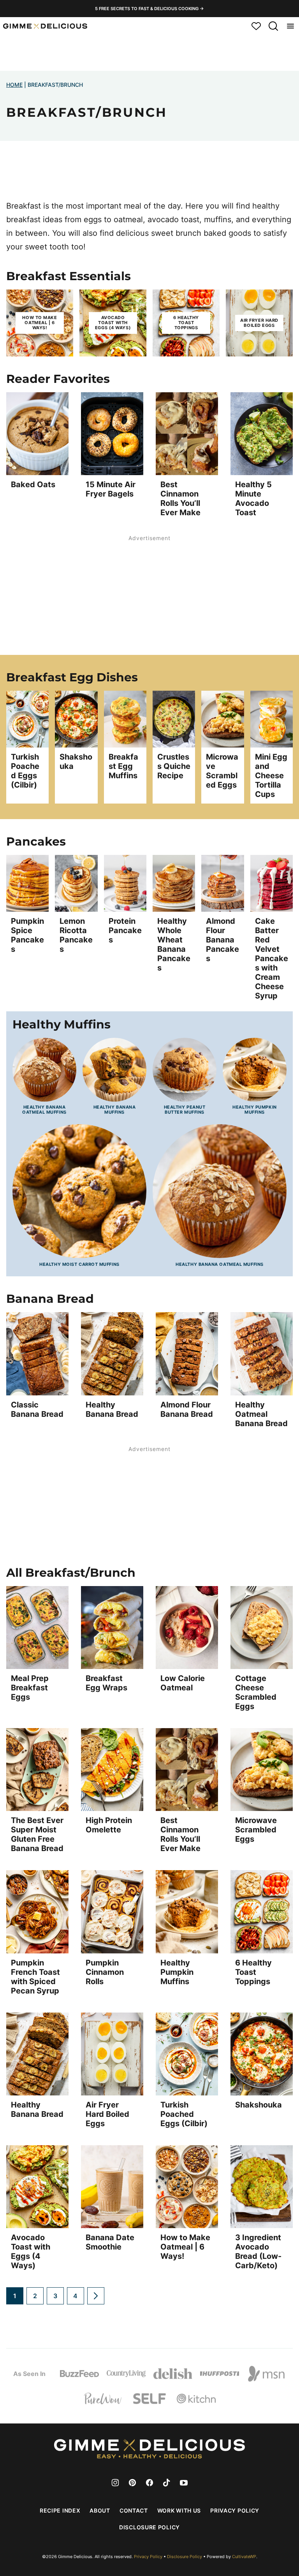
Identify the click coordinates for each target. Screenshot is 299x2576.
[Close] (275, 1214)
